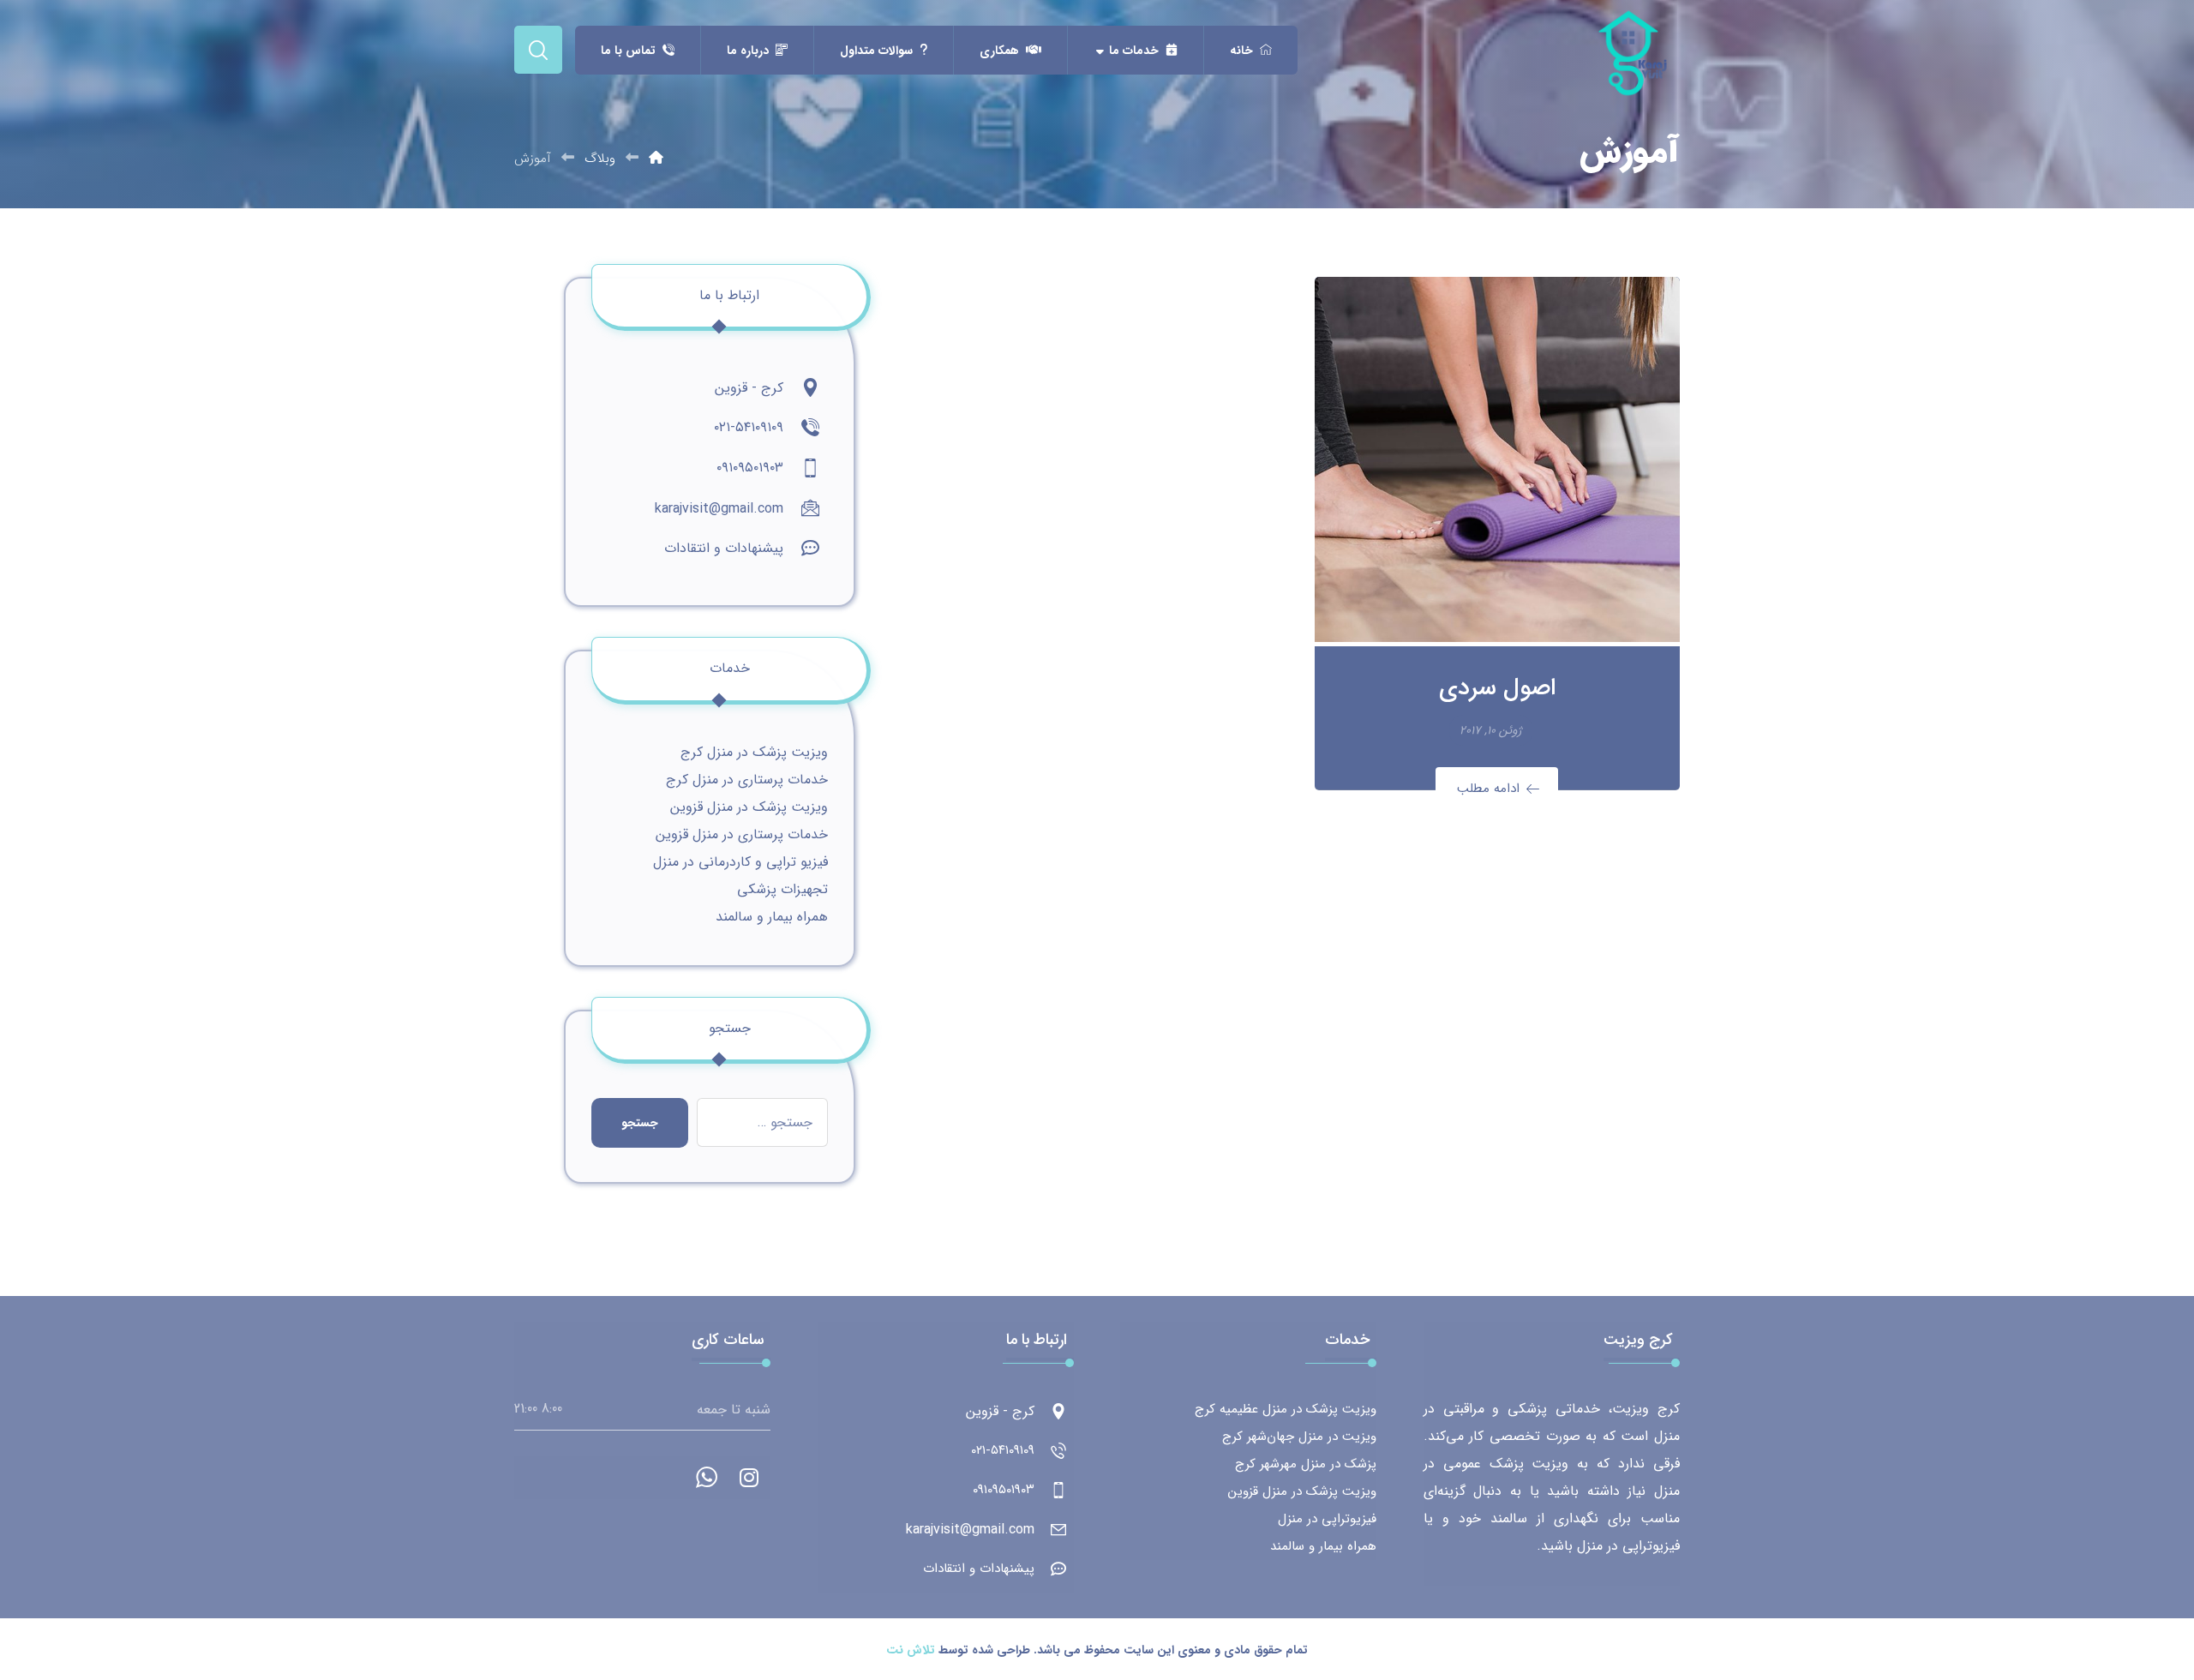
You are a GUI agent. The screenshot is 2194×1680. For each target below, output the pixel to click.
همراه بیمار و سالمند (772, 917)
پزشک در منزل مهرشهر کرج (1306, 1464)
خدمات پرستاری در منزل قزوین (742, 834)
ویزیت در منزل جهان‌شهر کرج (1299, 1437)
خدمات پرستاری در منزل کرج (747, 780)
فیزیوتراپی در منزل (1327, 1519)
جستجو (640, 1123)
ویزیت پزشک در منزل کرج (754, 752)
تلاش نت (911, 1650)
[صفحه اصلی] (656, 159)
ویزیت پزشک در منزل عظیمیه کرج (1286, 1409)
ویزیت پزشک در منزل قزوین (749, 807)
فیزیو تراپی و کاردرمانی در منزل (740, 862)
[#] (749, 1478)
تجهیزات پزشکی (782, 889)
